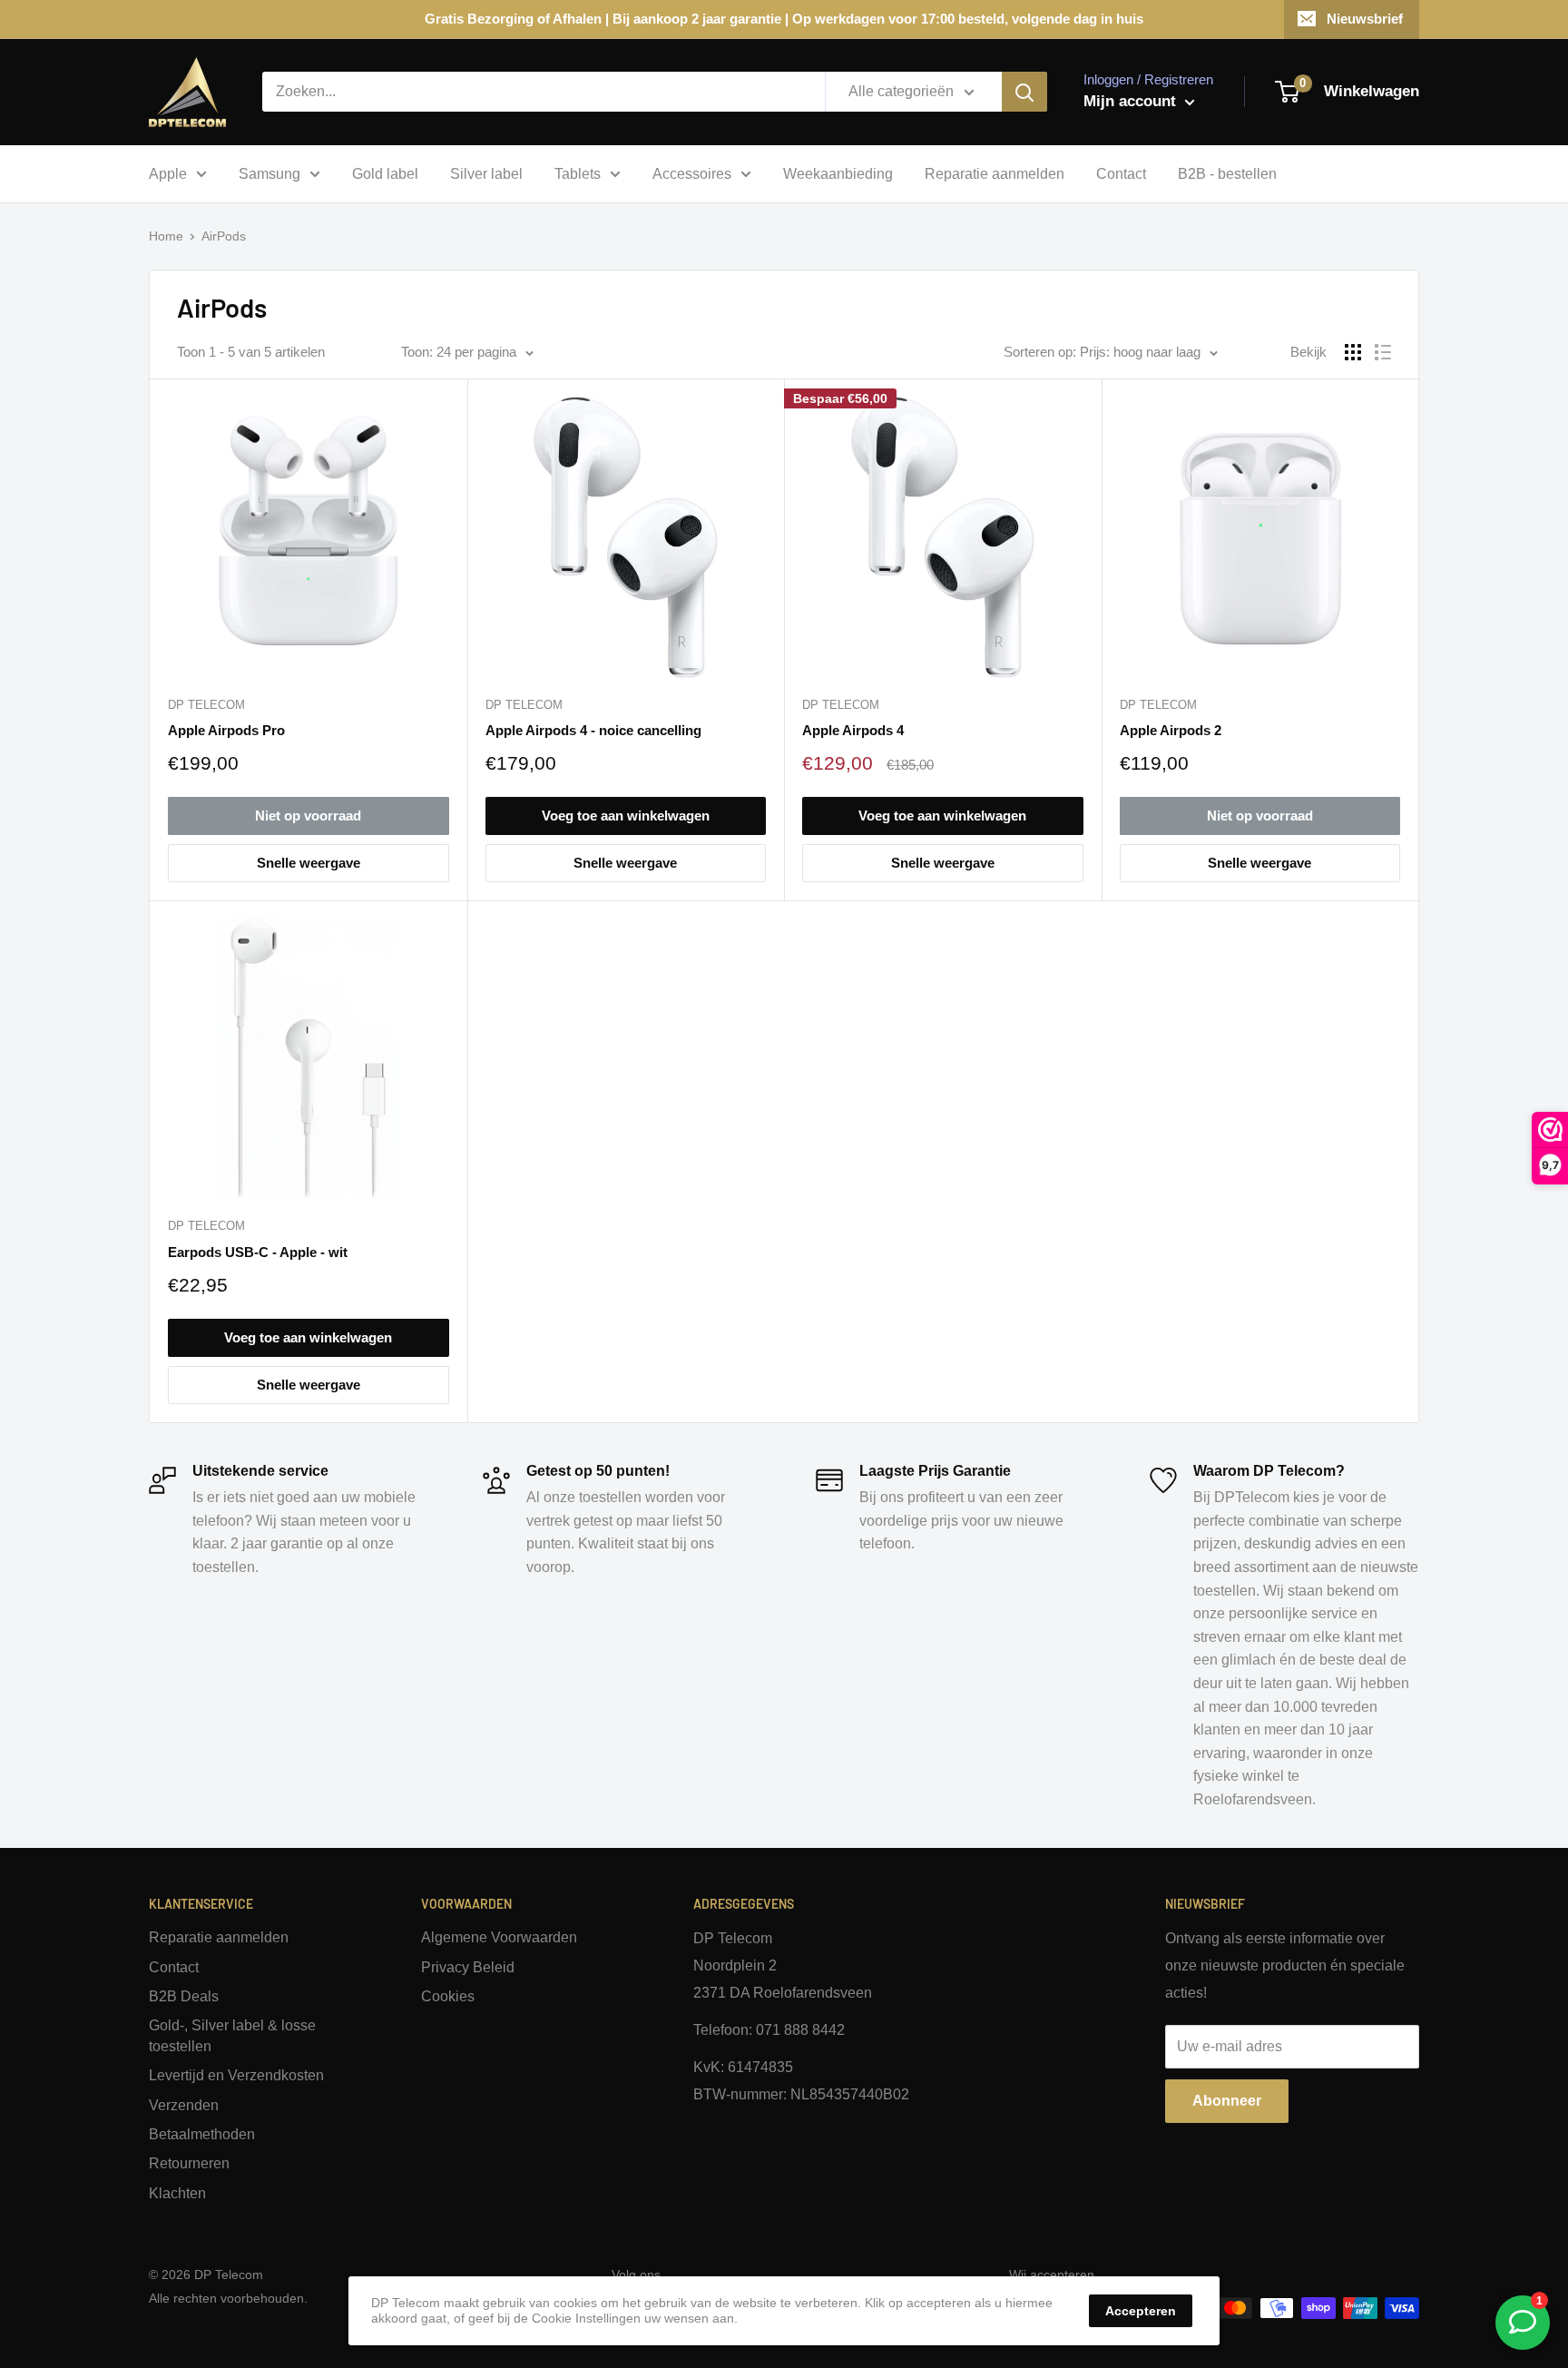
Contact (1121, 174)
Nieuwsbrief (1365, 19)
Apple (168, 174)
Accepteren (1141, 2311)
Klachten (177, 2193)
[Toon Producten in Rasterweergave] (1353, 352)
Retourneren (189, 2163)
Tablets (578, 174)
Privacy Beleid (468, 1967)
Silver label (486, 174)
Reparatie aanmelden (995, 174)
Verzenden (184, 2105)
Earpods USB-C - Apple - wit (258, 1252)
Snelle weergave (309, 863)
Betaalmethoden (202, 2134)
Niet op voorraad (308, 816)
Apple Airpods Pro (226, 730)
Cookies (448, 1996)
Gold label (385, 174)
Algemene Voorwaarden (499, 1937)
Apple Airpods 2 (1171, 730)
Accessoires (692, 174)
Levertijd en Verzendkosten (236, 2075)
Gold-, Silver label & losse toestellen (232, 2035)
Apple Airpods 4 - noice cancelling (593, 730)
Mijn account (1132, 101)
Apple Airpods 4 (853, 730)
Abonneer (1227, 2101)
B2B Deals (184, 1996)
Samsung (269, 174)
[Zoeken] (1024, 92)
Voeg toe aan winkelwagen (626, 816)
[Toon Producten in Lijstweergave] (1383, 352)
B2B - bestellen (1227, 174)
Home (166, 236)
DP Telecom (206, 705)
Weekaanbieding (838, 174)
